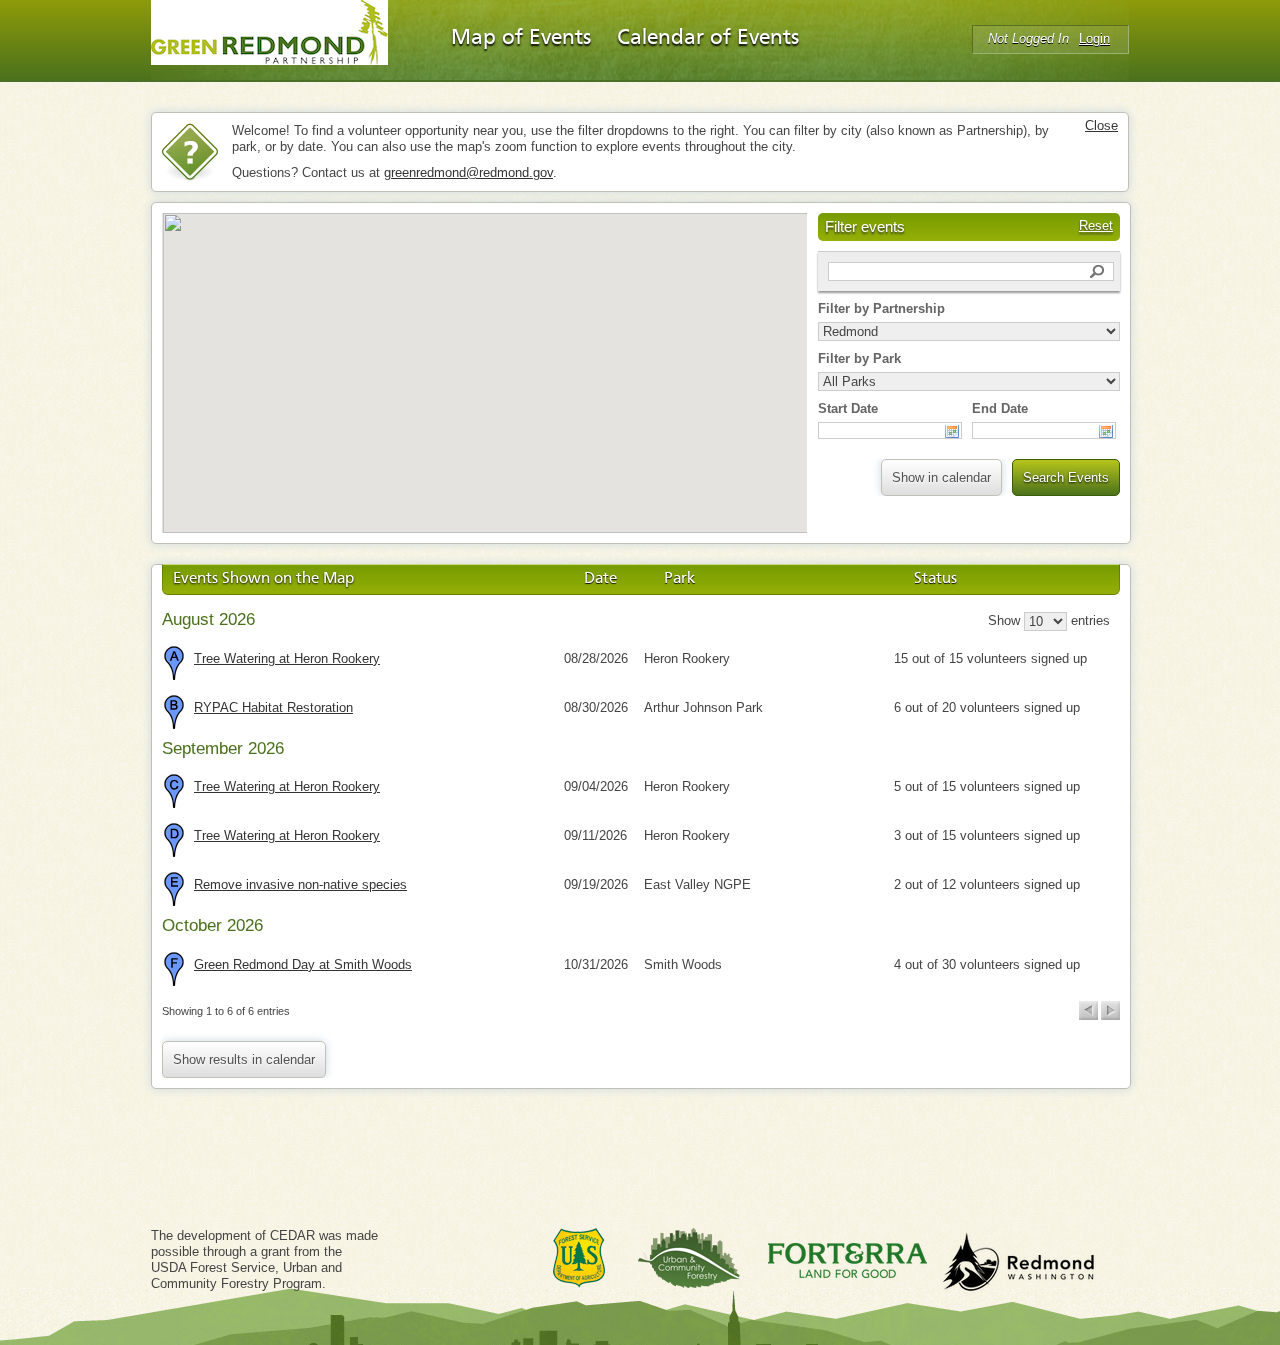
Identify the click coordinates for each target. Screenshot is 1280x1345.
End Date (1000, 408)
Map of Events (521, 38)
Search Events (1066, 477)
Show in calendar (941, 477)
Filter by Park (859, 358)
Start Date (848, 408)
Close (1101, 125)
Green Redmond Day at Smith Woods (303, 964)
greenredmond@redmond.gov (468, 172)
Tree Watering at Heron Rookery (287, 658)
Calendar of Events (708, 38)
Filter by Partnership (881, 308)
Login (1094, 38)
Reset (1096, 225)
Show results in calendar (244, 1059)
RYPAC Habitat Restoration (273, 707)
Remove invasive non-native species (300, 884)
